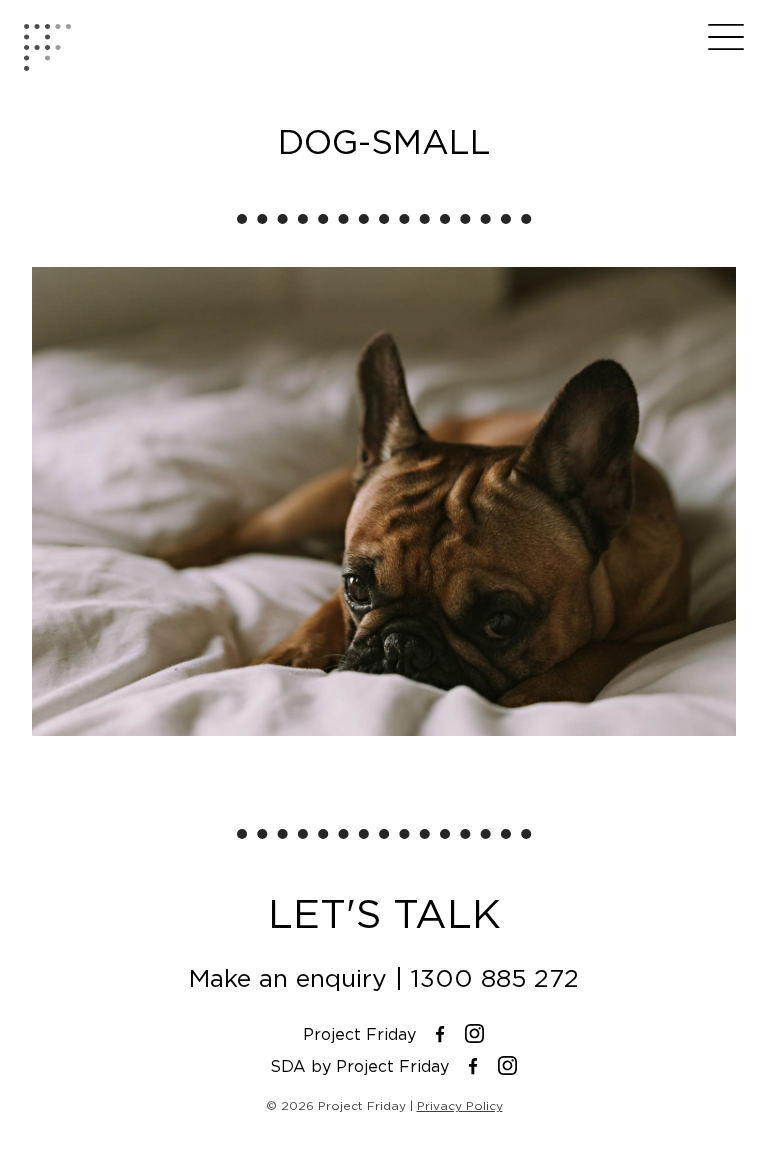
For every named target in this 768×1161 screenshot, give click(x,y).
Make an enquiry (288, 978)
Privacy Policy (460, 1105)
